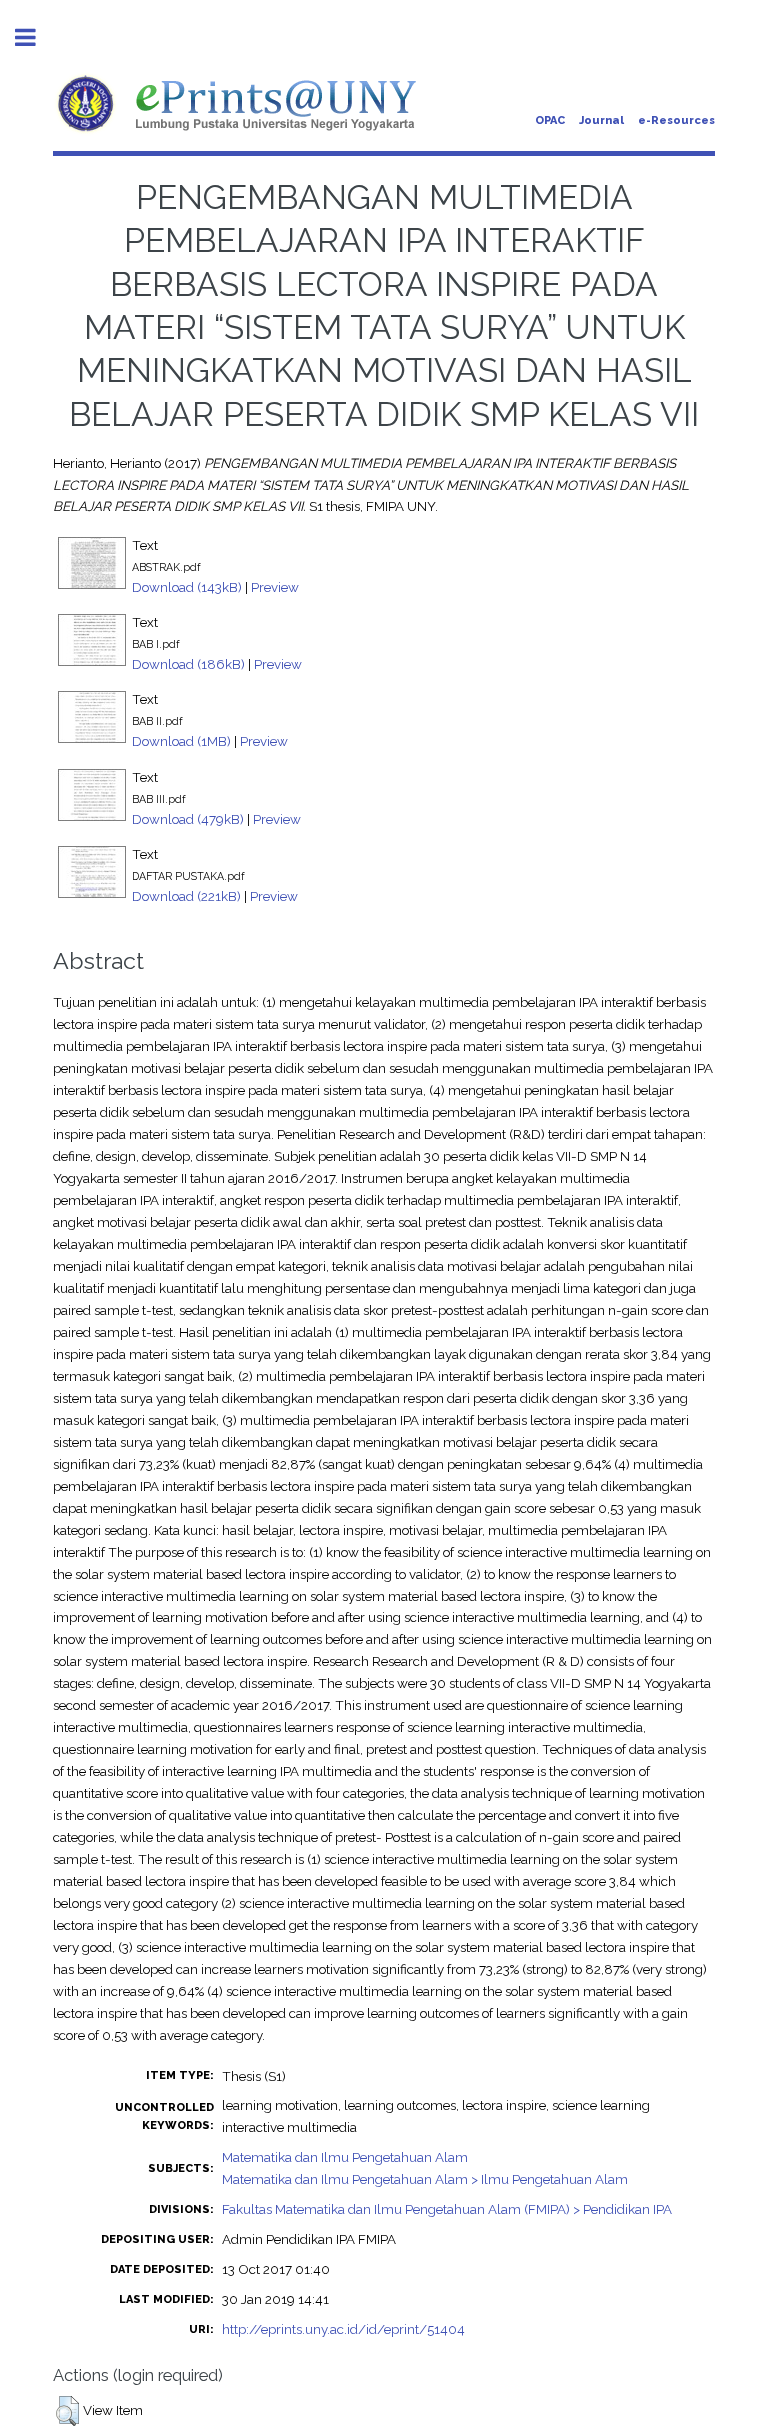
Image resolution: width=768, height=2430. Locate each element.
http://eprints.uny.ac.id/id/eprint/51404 (343, 2329)
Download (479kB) (188, 819)
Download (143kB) (187, 587)
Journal (601, 120)
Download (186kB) (188, 664)
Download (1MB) (181, 741)
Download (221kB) (186, 896)
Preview (275, 587)
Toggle (36, 37)
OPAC (550, 120)
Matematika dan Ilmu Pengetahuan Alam (345, 2157)
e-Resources (676, 120)
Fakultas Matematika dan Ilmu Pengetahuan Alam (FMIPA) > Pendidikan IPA (447, 2209)
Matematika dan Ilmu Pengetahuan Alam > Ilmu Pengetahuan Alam (425, 2179)
